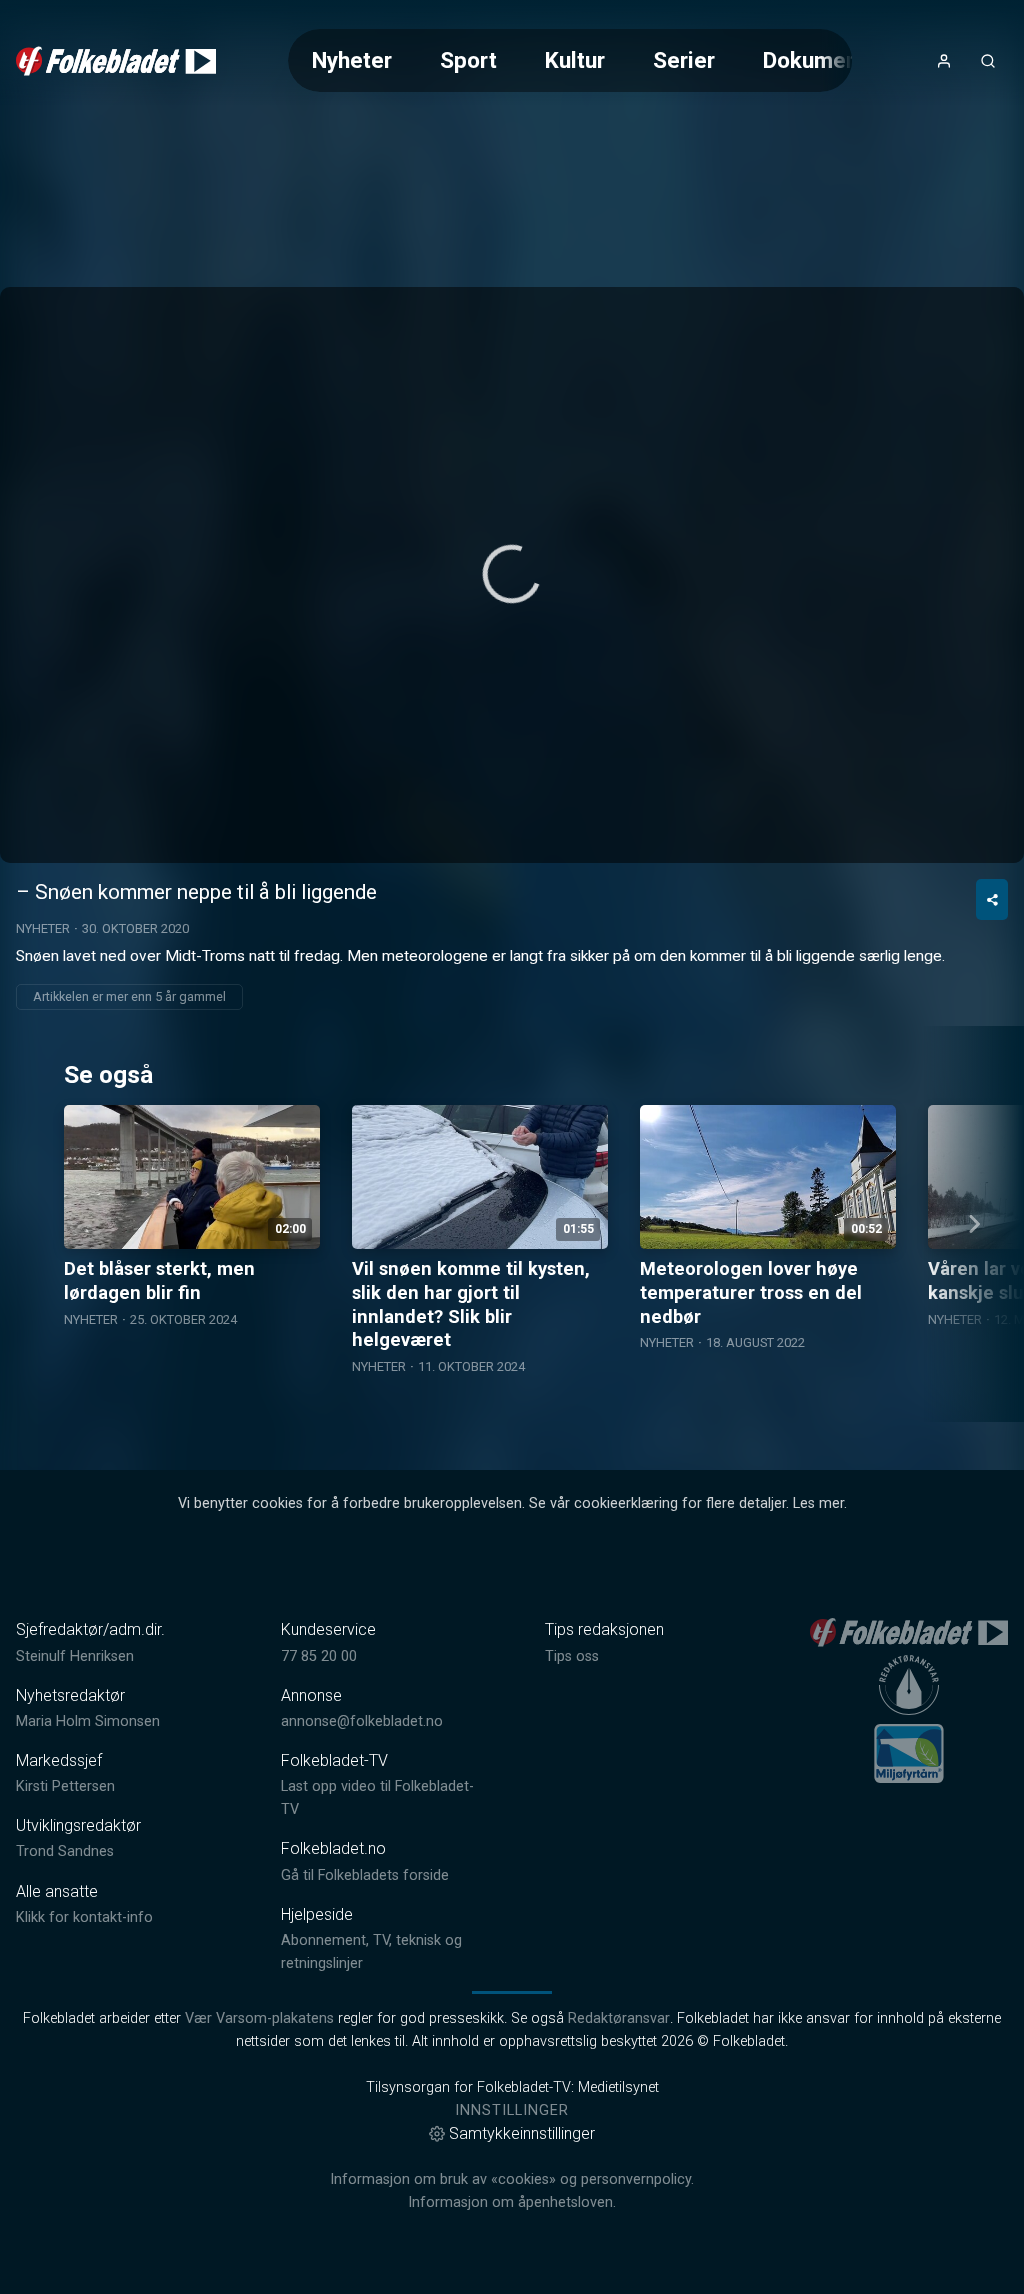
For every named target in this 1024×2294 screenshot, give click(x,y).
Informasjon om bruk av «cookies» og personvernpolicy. (512, 2179)
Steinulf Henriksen (75, 1656)
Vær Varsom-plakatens (259, 2018)
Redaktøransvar (619, 2018)
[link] (116, 61)
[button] (512, 574)
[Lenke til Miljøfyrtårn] (909, 1753)
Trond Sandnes (65, 1851)
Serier (684, 60)
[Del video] (992, 899)
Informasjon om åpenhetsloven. (512, 2202)
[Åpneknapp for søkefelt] (988, 61)
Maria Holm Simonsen (88, 1721)
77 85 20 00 (319, 1656)
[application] (512, 575)
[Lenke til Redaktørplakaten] (909, 1685)
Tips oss (572, 1656)
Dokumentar (824, 60)
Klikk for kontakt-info (84, 1917)
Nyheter (352, 60)
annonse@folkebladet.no (362, 1721)
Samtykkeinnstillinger (522, 2133)
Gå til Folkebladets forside (365, 1875)
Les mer (818, 1503)
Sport (468, 60)
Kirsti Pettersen (65, 1786)
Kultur (575, 60)
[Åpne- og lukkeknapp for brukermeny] (944, 61)
